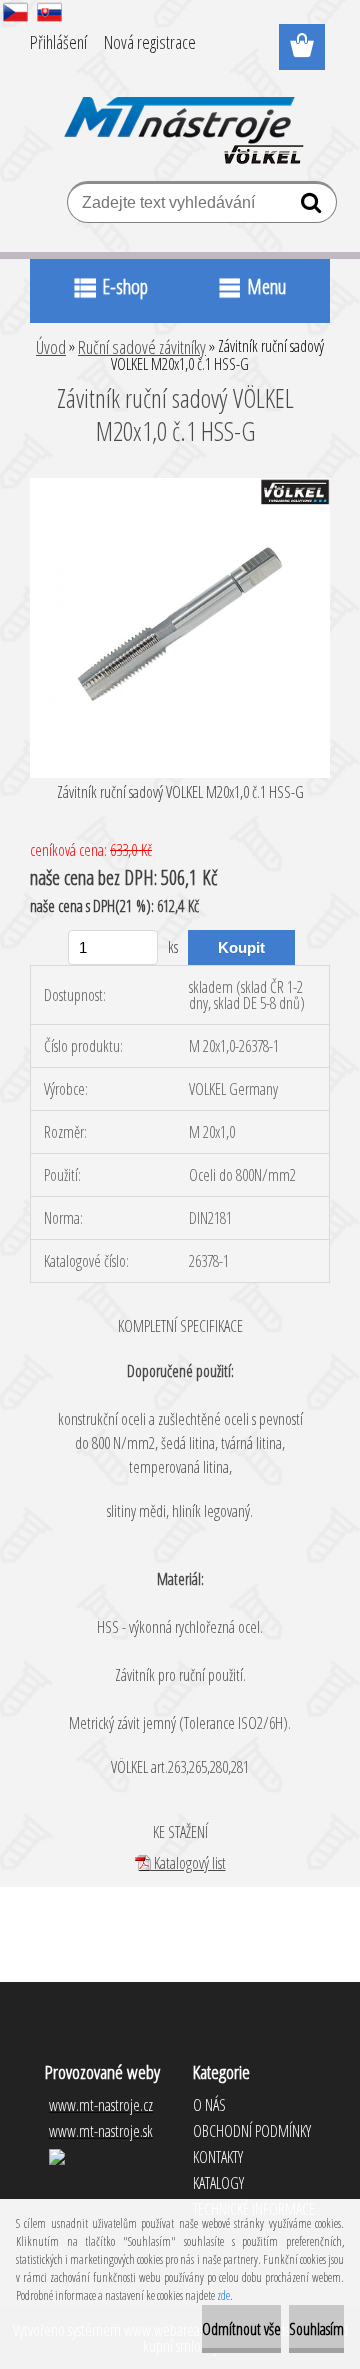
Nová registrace (150, 42)
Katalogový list (188, 1863)
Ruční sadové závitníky (142, 347)
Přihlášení (58, 42)
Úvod (51, 347)
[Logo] (180, 117)
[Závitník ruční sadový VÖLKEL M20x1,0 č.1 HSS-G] (180, 486)
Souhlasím (316, 2329)
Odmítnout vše (241, 2329)
